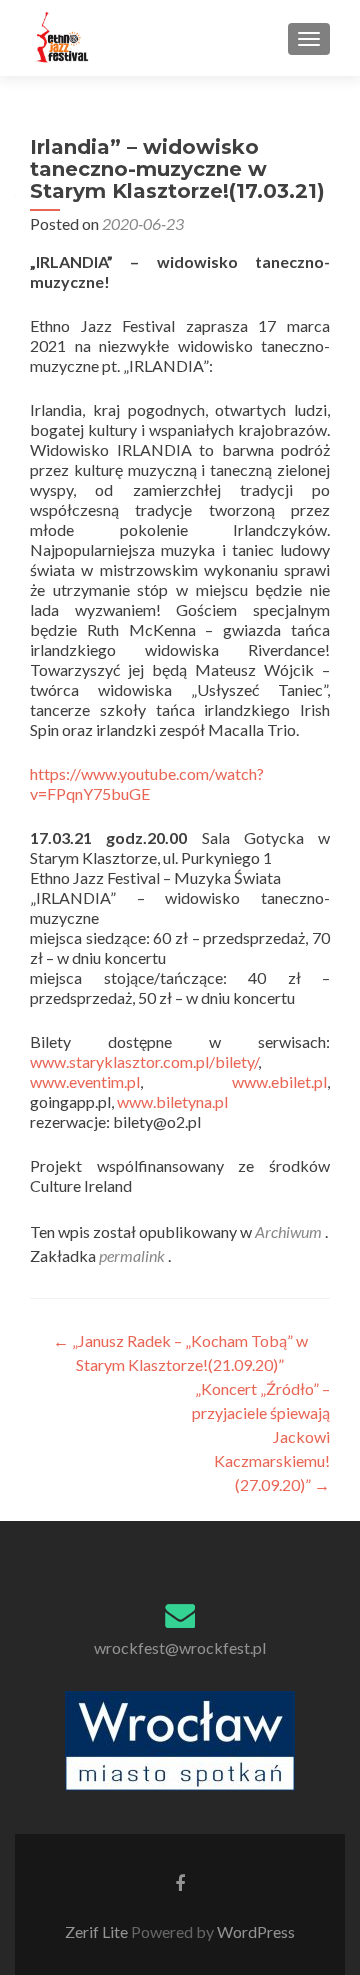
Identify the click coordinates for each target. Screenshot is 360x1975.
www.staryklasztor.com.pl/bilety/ (144, 1061)
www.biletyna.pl (172, 1101)
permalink (133, 1255)
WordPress (254, 1931)
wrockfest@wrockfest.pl (180, 1647)
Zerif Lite (98, 1931)
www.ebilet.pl (279, 1081)
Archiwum (288, 1231)
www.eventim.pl (85, 1081)
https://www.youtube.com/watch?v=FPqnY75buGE (147, 783)
